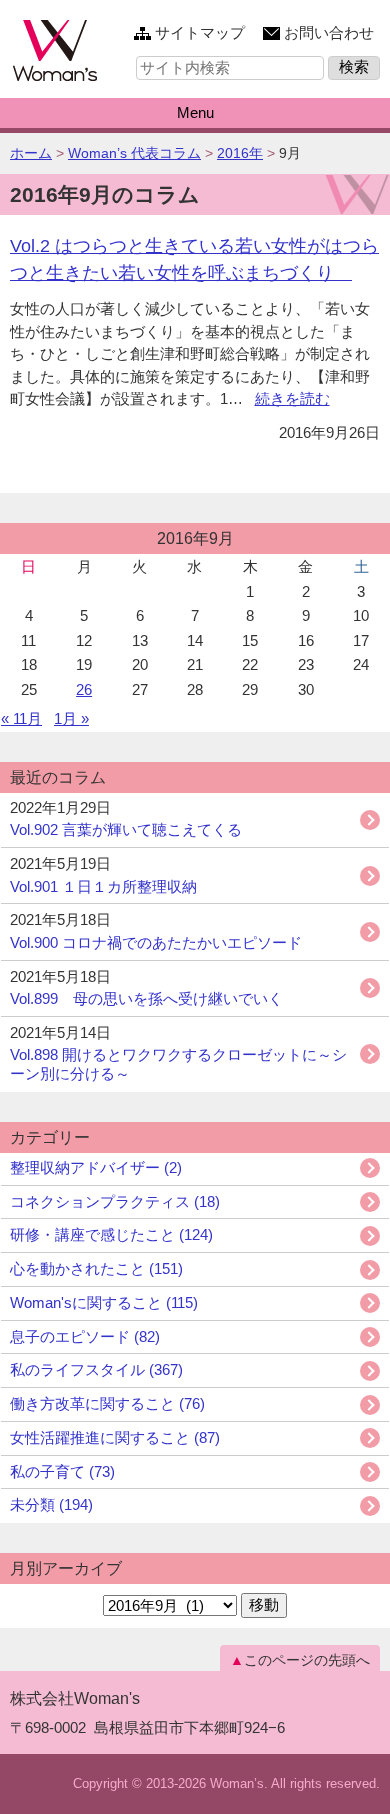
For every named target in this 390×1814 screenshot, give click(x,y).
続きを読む (292, 398)
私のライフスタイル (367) (96, 1369)
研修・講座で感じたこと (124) (111, 1234)
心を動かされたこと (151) (96, 1268)
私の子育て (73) (62, 1471)
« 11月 (21, 718)
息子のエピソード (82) (85, 1336)
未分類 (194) (51, 1504)
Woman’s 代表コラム (134, 153)
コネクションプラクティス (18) (115, 1201)
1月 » (71, 718)
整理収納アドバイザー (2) (96, 1167)
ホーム (31, 153)
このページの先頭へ (307, 1660)
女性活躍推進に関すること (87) (115, 1437)
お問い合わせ (329, 32)
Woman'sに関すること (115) (104, 1302)
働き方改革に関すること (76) (107, 1403)
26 (84, 689)
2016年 (240, 153)
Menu (195, 112)
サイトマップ (200, 32)
